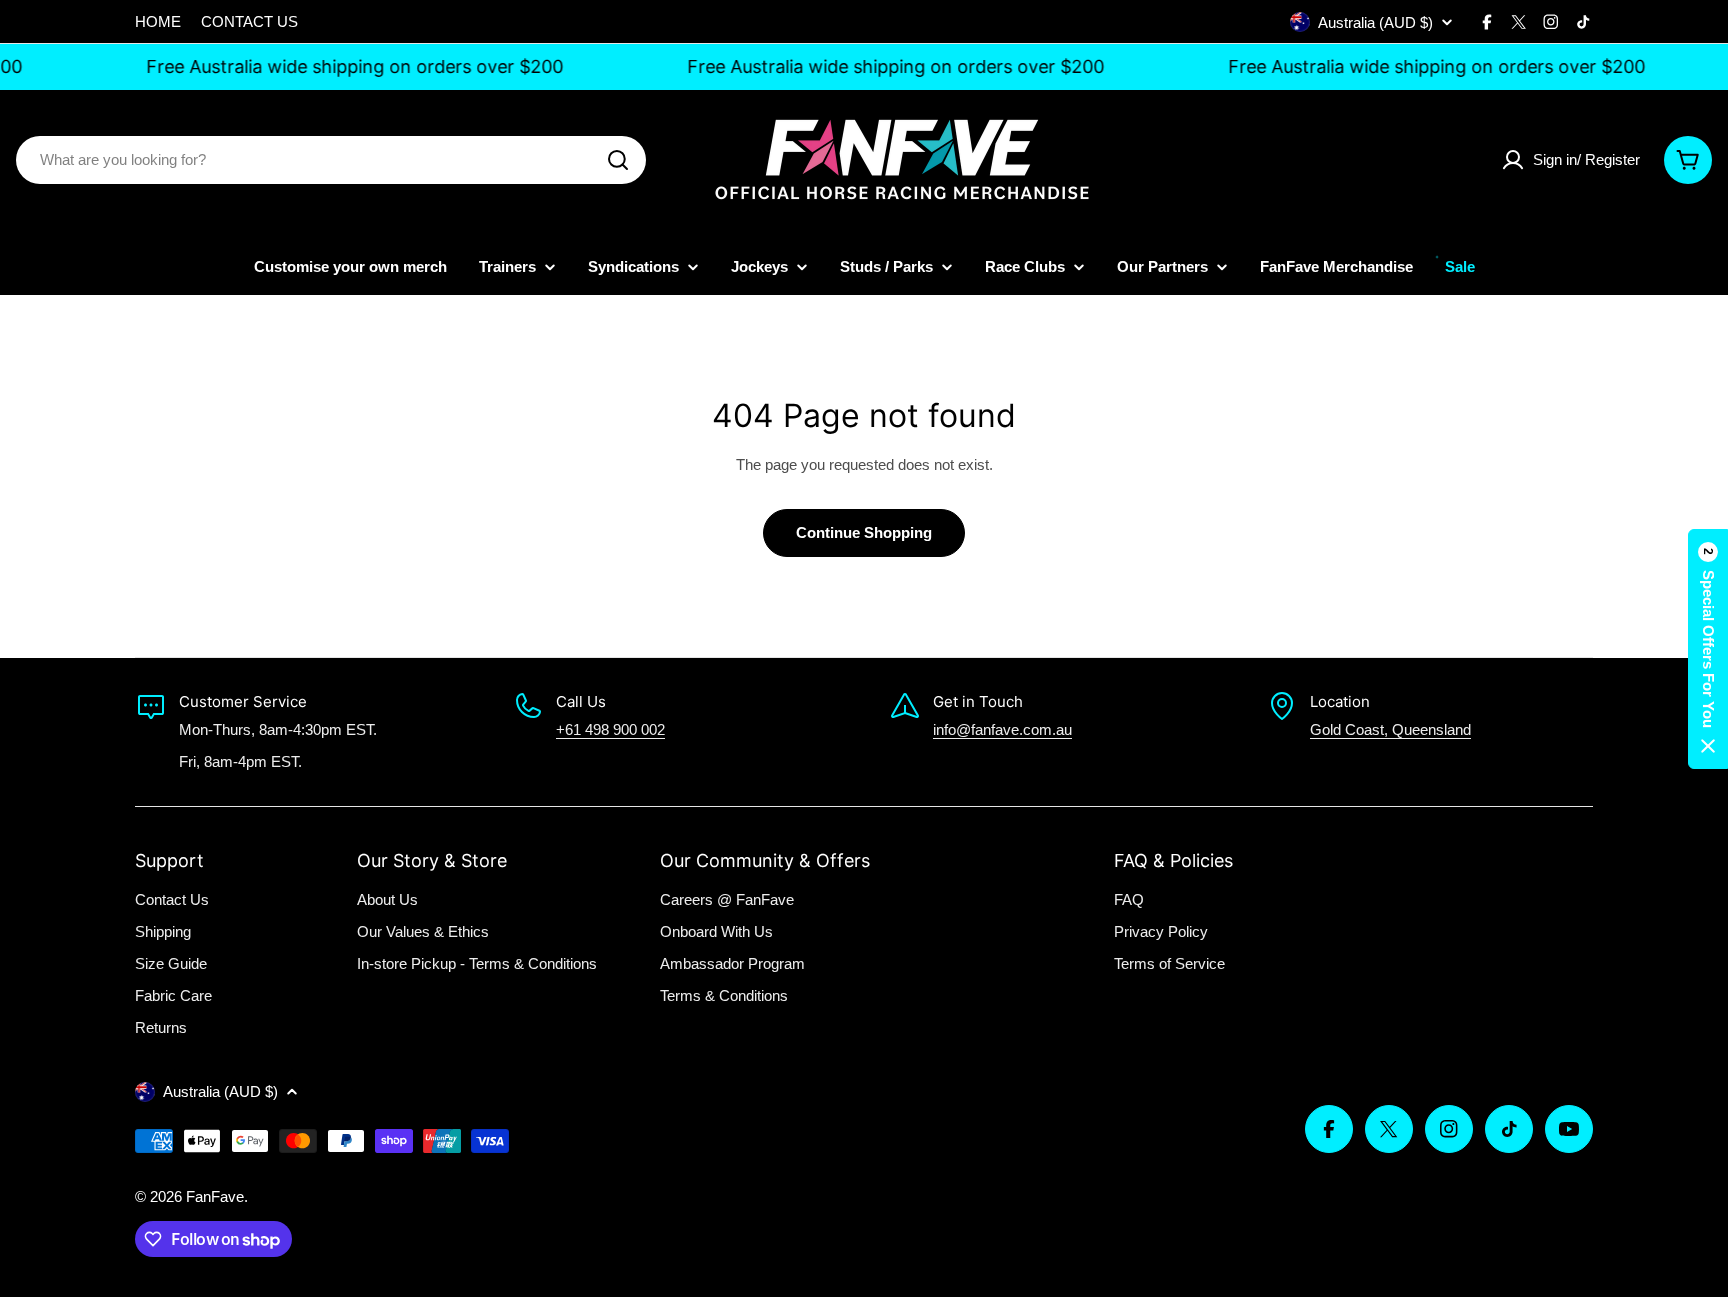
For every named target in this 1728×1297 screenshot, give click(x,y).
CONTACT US (249, 21)
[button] (1708, 649)
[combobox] (331, 160)
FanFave (215, 1196)
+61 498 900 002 (610, 729)
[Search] (618, 160)
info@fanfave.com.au (1002, 729)
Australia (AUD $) (1375, 22)
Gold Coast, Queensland (1390, 729)
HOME (158, 21)
